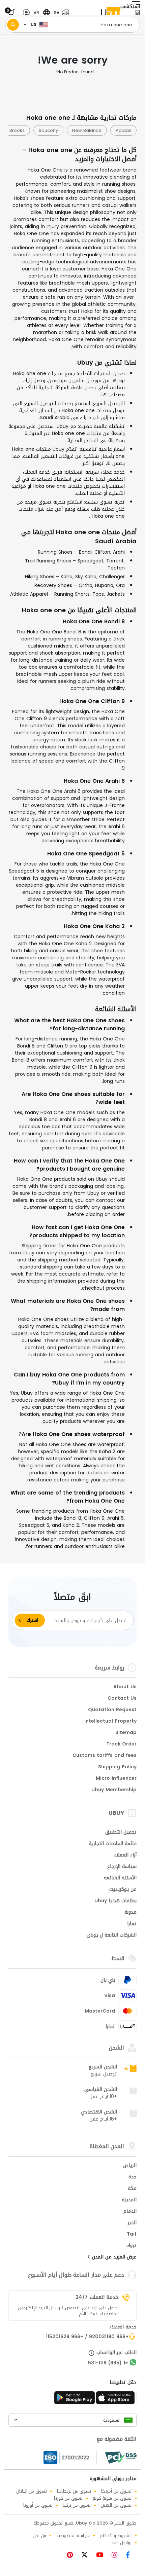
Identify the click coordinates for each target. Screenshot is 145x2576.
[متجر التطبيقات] (116, 2400)
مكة (132, 2189)
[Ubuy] (111, 13)
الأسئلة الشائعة (120, 1878)
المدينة (129, 2200)
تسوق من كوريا (68, 2498)
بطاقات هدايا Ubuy (115, 1901)
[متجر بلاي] (75, 2400)
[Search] (13, 25)
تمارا (132, 1924)
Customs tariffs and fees (105, 1756)
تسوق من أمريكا (116, 2491)
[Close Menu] (137, 14)
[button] (60, 13)
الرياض (130, 2166)
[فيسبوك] (130, 2556)
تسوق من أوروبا (38, 2505)
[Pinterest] (73, 2556)
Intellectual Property (110, 1722)
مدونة (130, 1913)
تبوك (132, 2246)
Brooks (17, 130)
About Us (125, 1687)
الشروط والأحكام (116, 2535)
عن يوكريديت (123, 1890)
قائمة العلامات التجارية (113, 1844)
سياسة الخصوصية (73, 2535)
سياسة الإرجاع (122, 1867)
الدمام (130, 2212)
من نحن (39, 2535)
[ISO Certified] (70, 2458)
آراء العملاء (125, 1855)
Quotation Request (112, 1710)
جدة (133, 2177)
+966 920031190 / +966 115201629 (87, 2337)
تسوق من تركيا (77, 2505)
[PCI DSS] (121, 2458)
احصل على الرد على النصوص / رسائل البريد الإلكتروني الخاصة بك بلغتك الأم (68, 2311)
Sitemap (126, 1733)
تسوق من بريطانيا (74, 2491)
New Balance (87, 130)
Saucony (48, 130)
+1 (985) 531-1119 (108, 2363)
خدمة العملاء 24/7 (97, 2297)
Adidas (123, 130)
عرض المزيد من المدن (113, 2257)
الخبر (132, 2223)
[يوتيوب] (102, 2556)
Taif (132, 2235)
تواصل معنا (121, 2543)
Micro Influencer (116, 1779)
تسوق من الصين (116, 2505)
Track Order (121, 1744)
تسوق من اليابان (32, 2491)
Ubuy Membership (114, 1790)
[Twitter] (87, 2556)
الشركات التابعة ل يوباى (112, 1936)
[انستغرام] (117, 2556)
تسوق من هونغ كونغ (112, 2498)
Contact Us (122, 1699)
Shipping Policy (117, 1767)
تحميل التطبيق (121, 1833)
